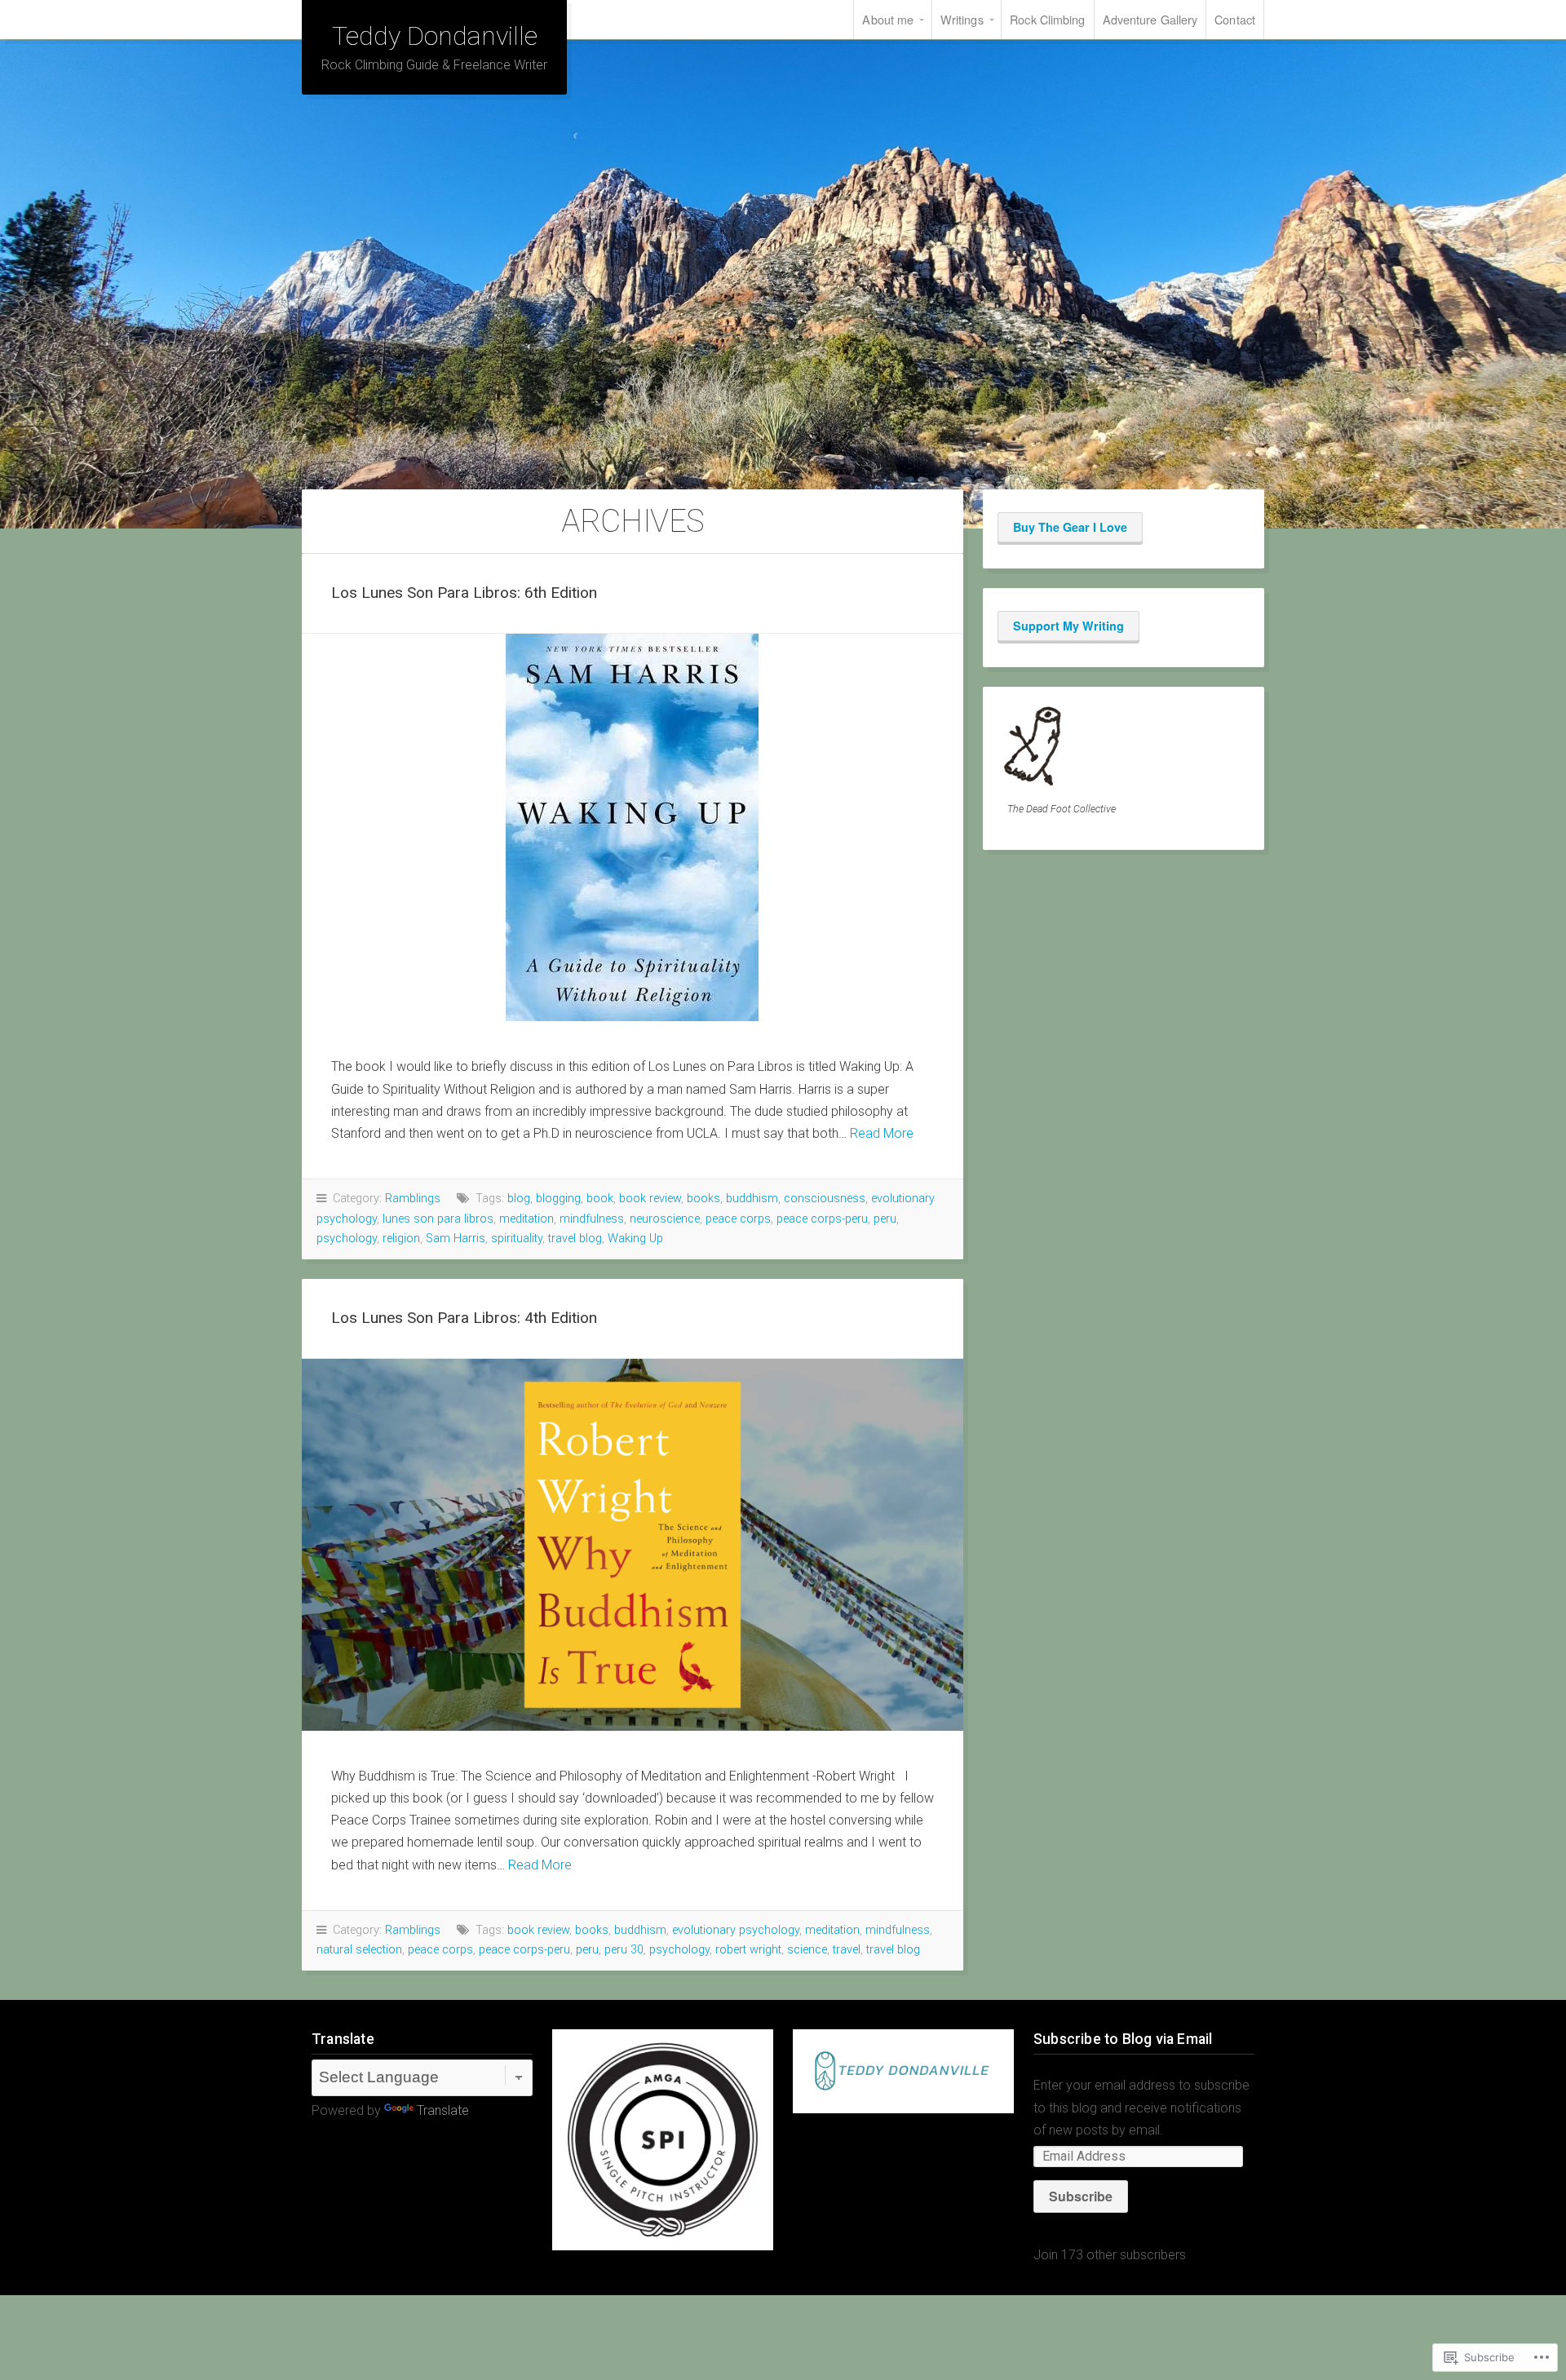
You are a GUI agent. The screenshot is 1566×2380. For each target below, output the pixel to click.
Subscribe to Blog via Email (1123, 2039)
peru (885, 1219)
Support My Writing (1068, 626)
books (703, 1199)
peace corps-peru (822, 1219)
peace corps (738, 1219)
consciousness (825, 1199)
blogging (558, 1199)
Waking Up (635, 1239)
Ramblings (413, 1199)
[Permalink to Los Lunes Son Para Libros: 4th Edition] (633, 1545)
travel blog (575, 1239)
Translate (443, 2110)
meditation (526, 1219)
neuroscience (665, 1219)
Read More (882, 1133)
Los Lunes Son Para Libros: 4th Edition (464, 1318)
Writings (962, 19)
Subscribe (1081, 2196)
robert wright (748, 1950)
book (600, 1199)
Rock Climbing (1047, 19)
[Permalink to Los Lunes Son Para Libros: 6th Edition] (633, 827)
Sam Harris (456, 1239)
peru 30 (624, 1950)
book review (650, 1199)
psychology (347, 1239)
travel (847, 1950)
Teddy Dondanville (435, 36)
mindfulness (592, 1219)
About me (888, 19)
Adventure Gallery (1150, 19)
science (807, 1950)
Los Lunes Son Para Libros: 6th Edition (464, 593)
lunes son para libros (438, 1219)
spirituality (517, 1239)
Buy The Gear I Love (1070, 527)
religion (401, 1239)
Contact (1235, 19)
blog (519, 1199)
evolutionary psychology (736, 1930)
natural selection (359, 1950)
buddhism (752, 1199)
